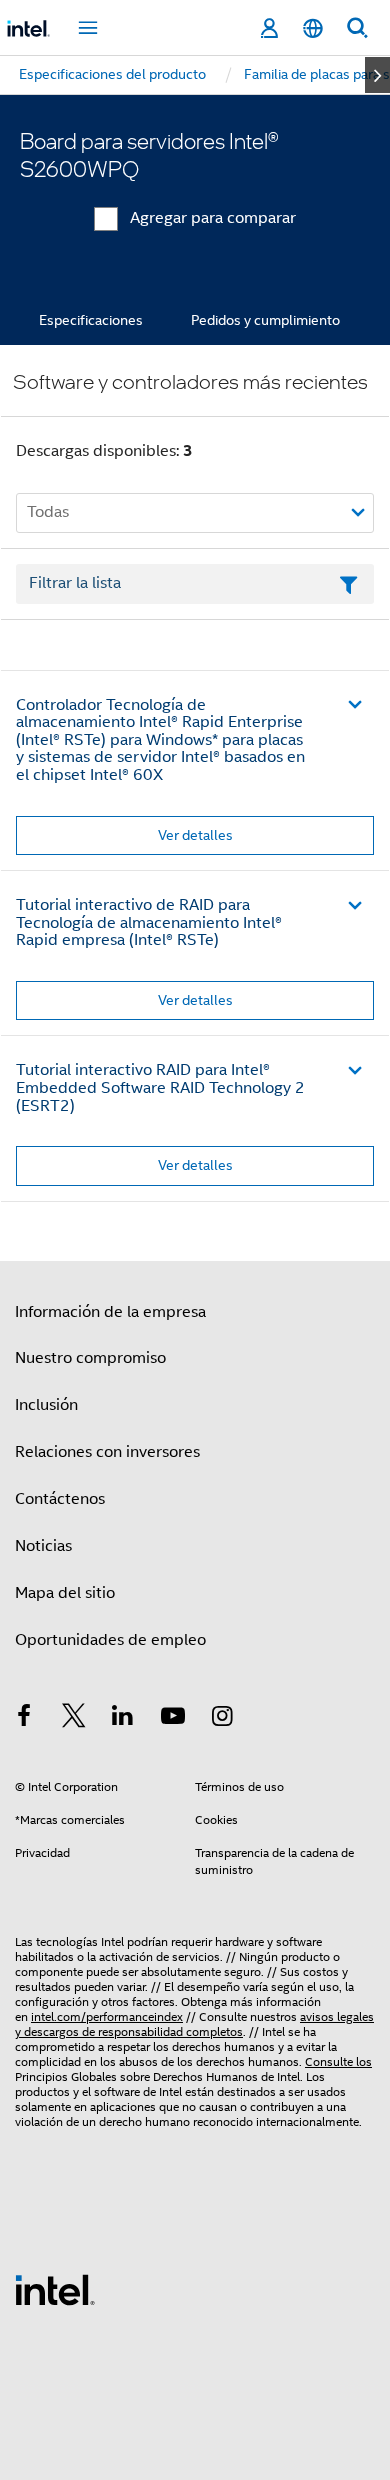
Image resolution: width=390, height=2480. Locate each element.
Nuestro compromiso (90, 1358)
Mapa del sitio (65, 1593)
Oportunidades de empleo (110, 1640)
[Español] (313, 28)
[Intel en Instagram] (222, 1719)
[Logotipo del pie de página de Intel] (55, 2289)
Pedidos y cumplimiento (265, 320)
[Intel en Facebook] (24, 1719)
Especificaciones (91, 320)
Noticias (43, 1546)
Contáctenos (60, 1499)
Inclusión (46, 1405)
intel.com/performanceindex (107, 2016)
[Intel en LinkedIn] (123, 1719)
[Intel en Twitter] (74, 1719)
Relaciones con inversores (107, 1452)
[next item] (377, 75)
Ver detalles (195, 835)
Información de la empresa (110, 1312)
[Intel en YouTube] (173, 1719)
